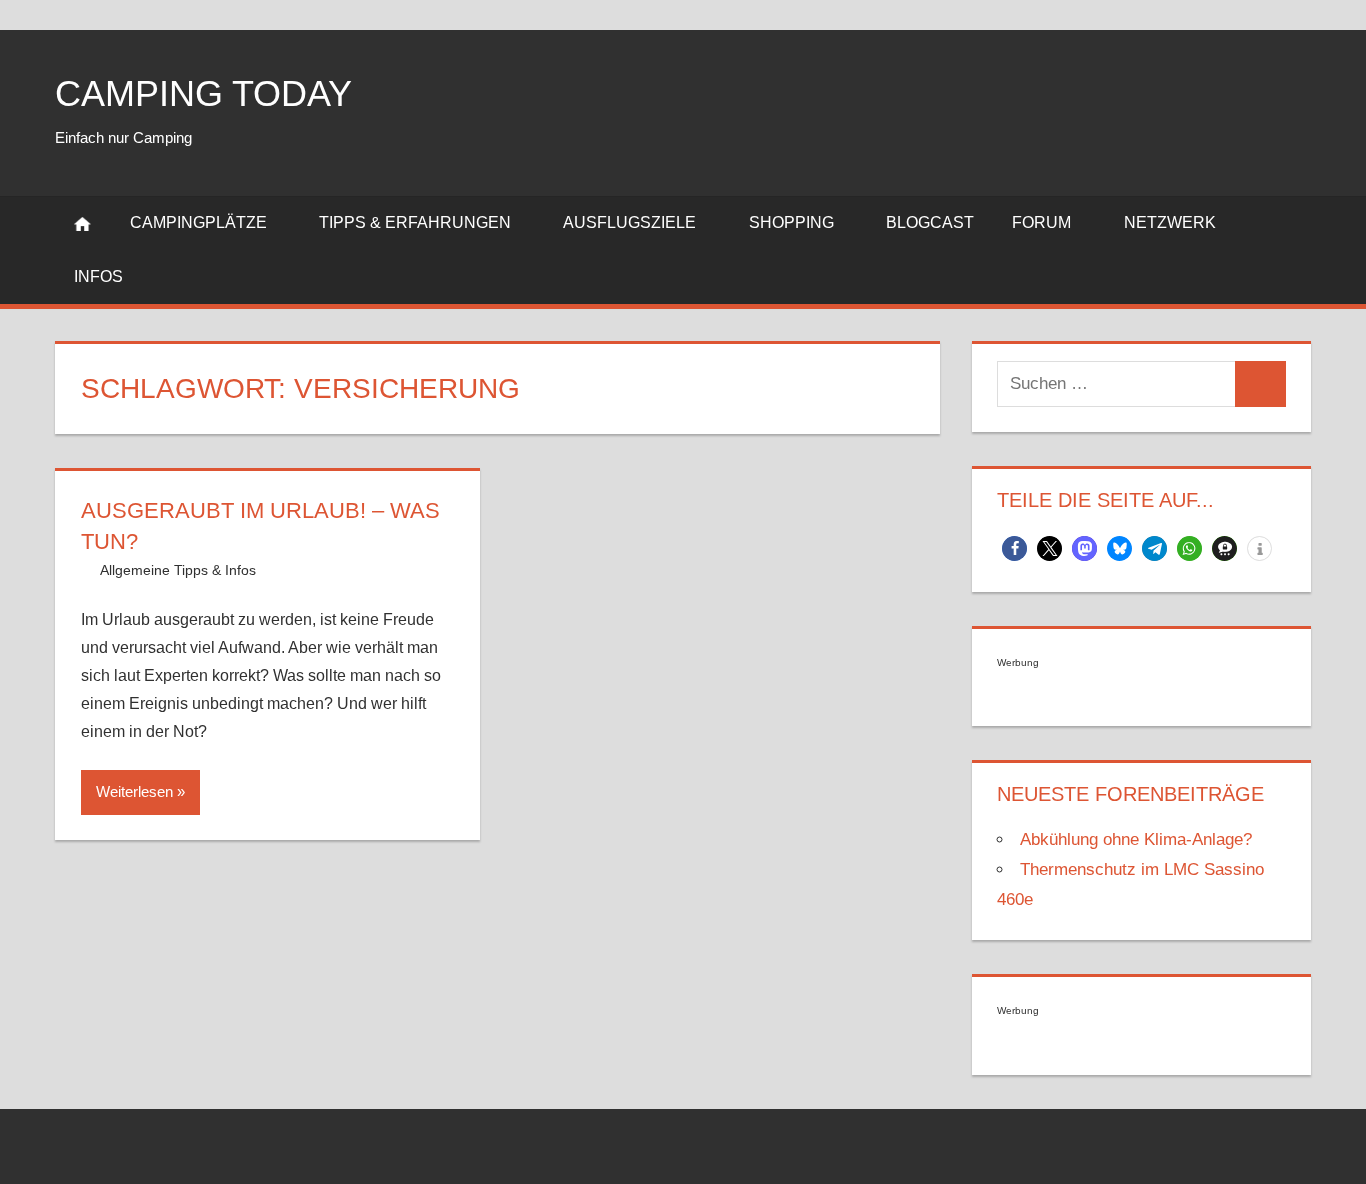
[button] (1014, 548)
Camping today (203, 93)
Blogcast (930, 222)
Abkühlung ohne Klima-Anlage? (1136, 839)
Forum (1041, 222)
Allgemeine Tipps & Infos (178, 570)
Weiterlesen (134, 791)
